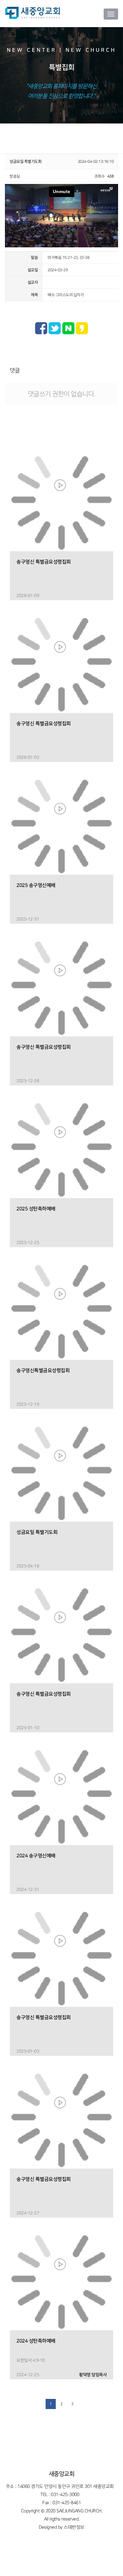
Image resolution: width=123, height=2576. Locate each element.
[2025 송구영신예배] (61, 823)
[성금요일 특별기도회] (61, 1470)
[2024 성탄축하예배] (61, 2279)
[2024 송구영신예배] (61, 1794)
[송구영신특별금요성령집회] (61, 1308)
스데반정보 (74, 2527)
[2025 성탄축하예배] (61, 1147)
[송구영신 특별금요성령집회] (61, 500)
